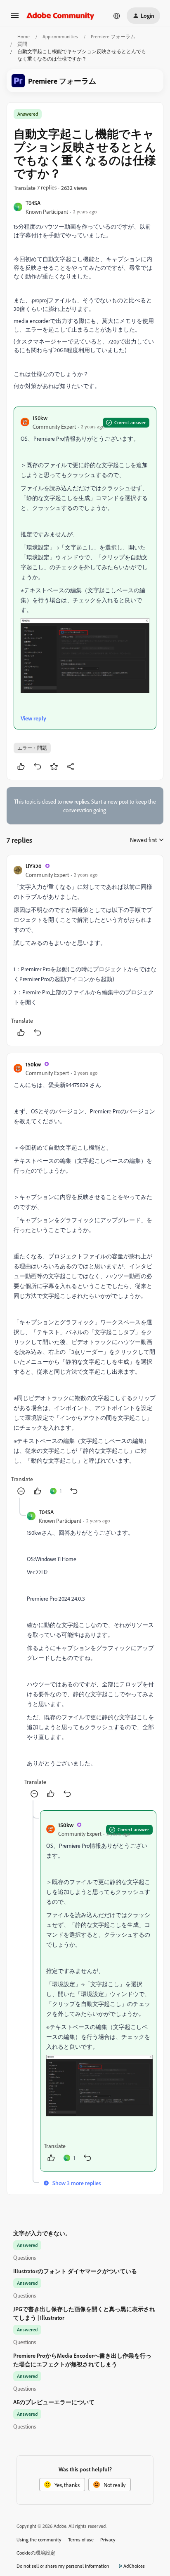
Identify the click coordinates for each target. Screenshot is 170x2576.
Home (24, 36)
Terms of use (81, 2540)
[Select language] (117, 16)
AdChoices (134, 2566)
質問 (22, 44)
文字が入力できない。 (42, 2233)
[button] (15, 18)
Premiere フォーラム (113, 36)
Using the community (39, 2540)
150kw (40, 418)
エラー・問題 (32, 748)
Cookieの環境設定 (36, 2553)
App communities (60, 36)
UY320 (34, 866)
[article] (85, 950)
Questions (25, 2257)
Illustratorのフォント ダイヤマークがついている (75, 2271)
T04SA (33, 203)
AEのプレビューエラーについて (54, 2402)
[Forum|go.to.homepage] (60, 16)
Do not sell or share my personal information (63, 2566)
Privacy (108, 2540)
